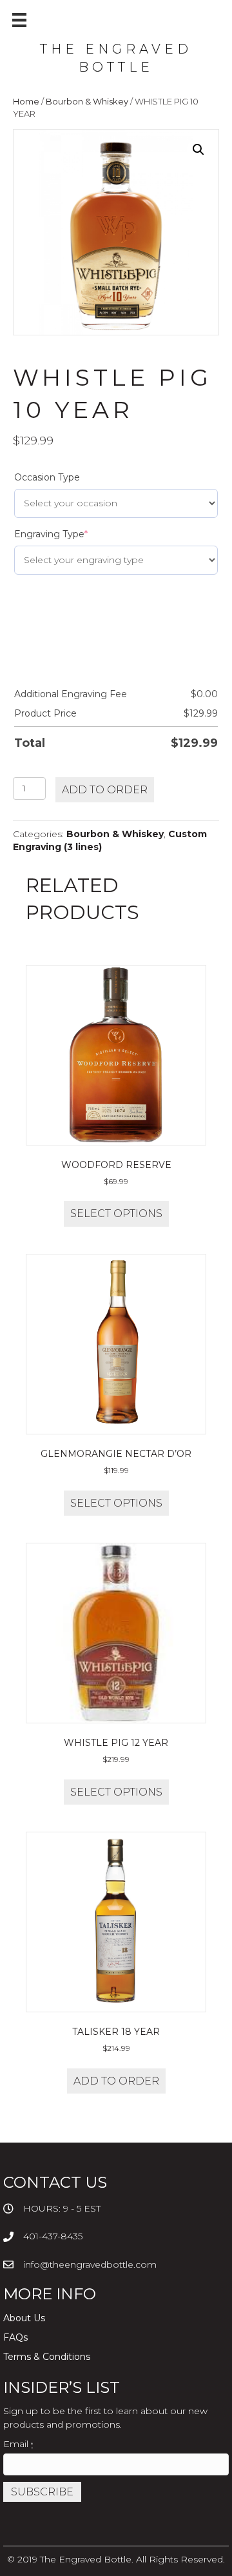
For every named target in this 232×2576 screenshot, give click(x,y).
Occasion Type (47, 477)
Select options (116, 1214)
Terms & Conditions (47, 2357)
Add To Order (105, 790)
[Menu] (19, 20)
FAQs (15, 2337)
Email (18, 2444)
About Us (24, 2318)
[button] (198, 150)
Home (26, 102)
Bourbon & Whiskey (87, 102)
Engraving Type (51, 534)
